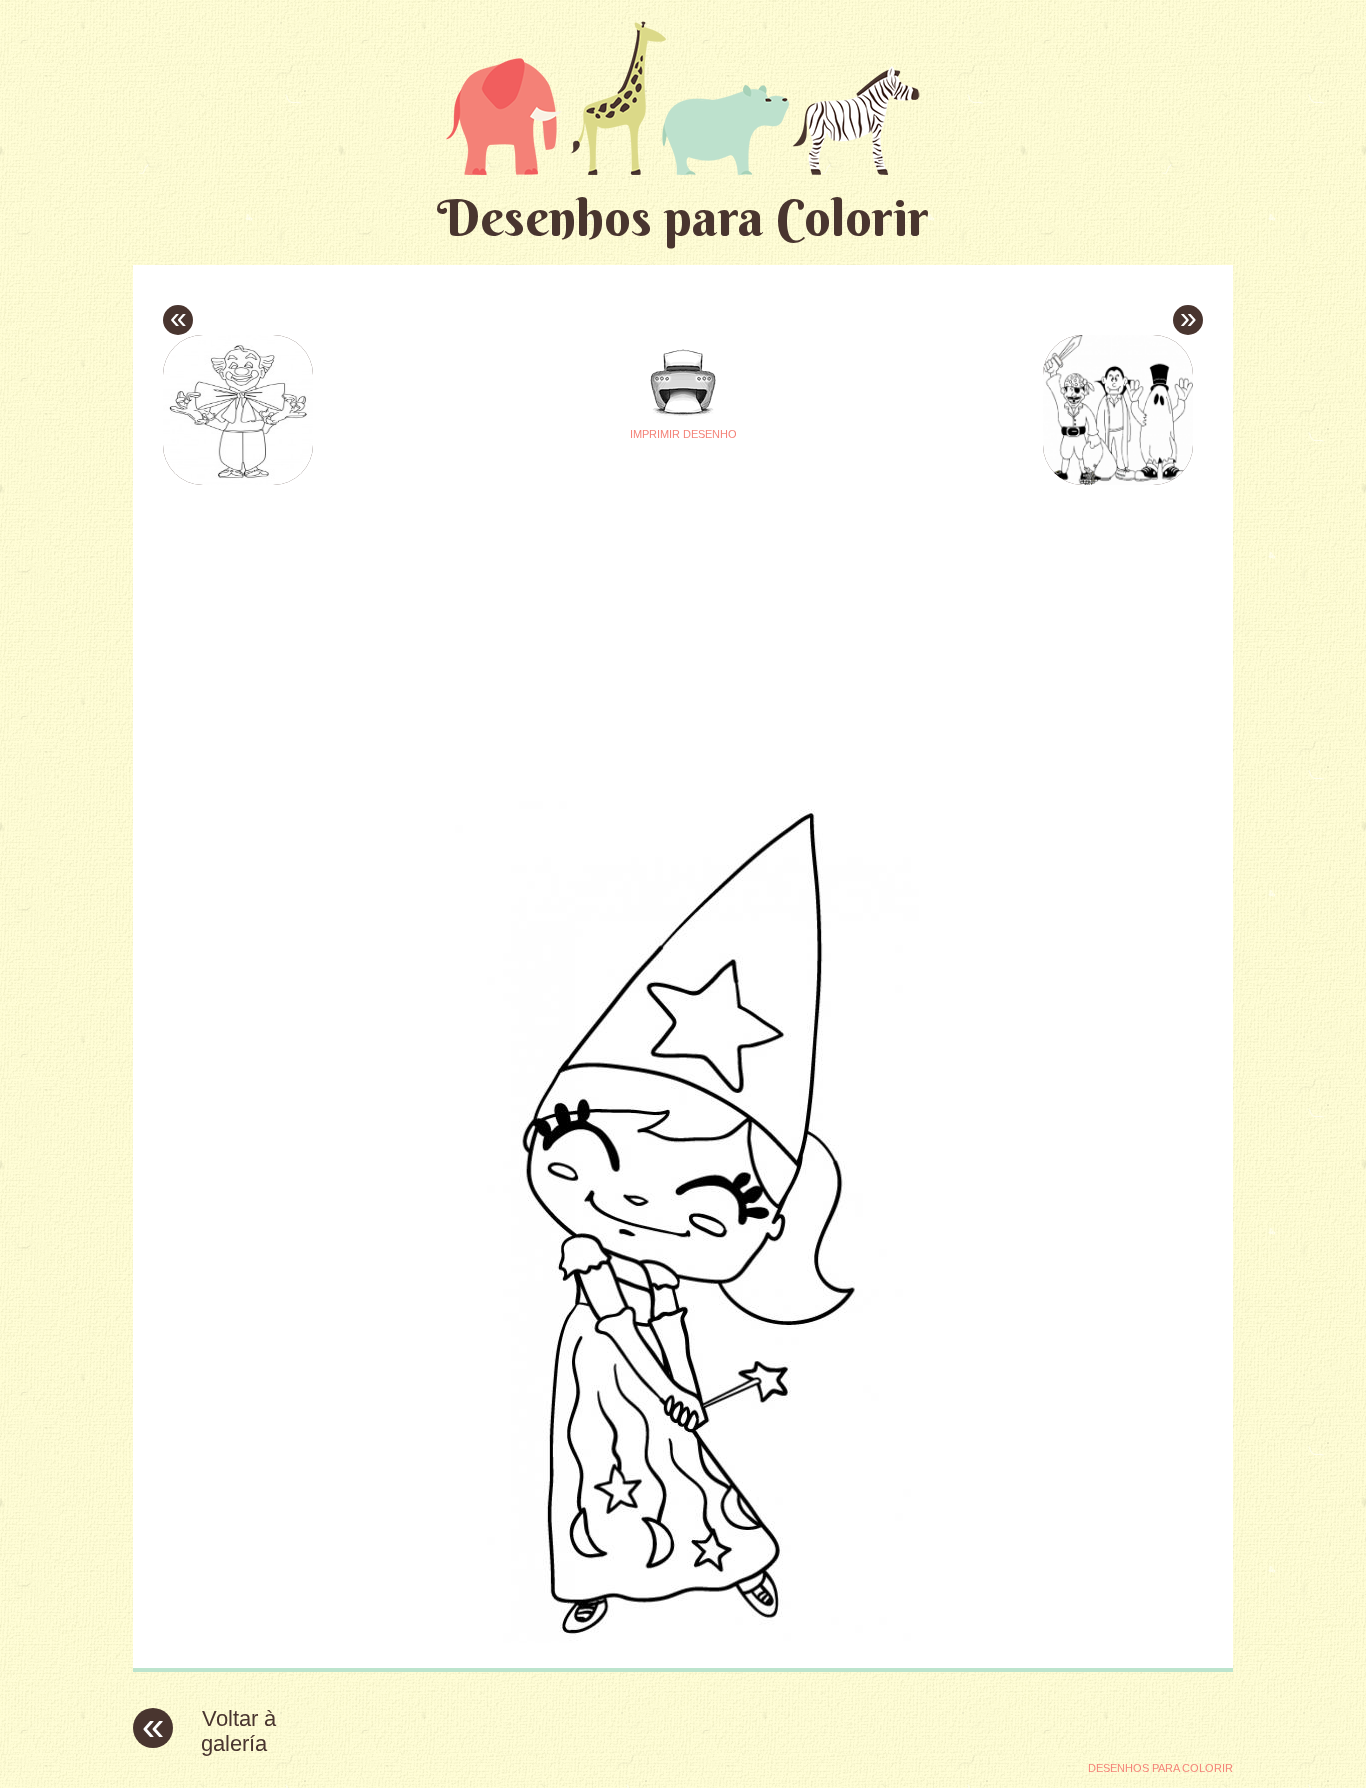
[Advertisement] (495, 631)
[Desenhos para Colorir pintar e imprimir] (683, 97)
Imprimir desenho (683, 434)
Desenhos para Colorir (683, 217)
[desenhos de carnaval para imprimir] (683, 1637)
